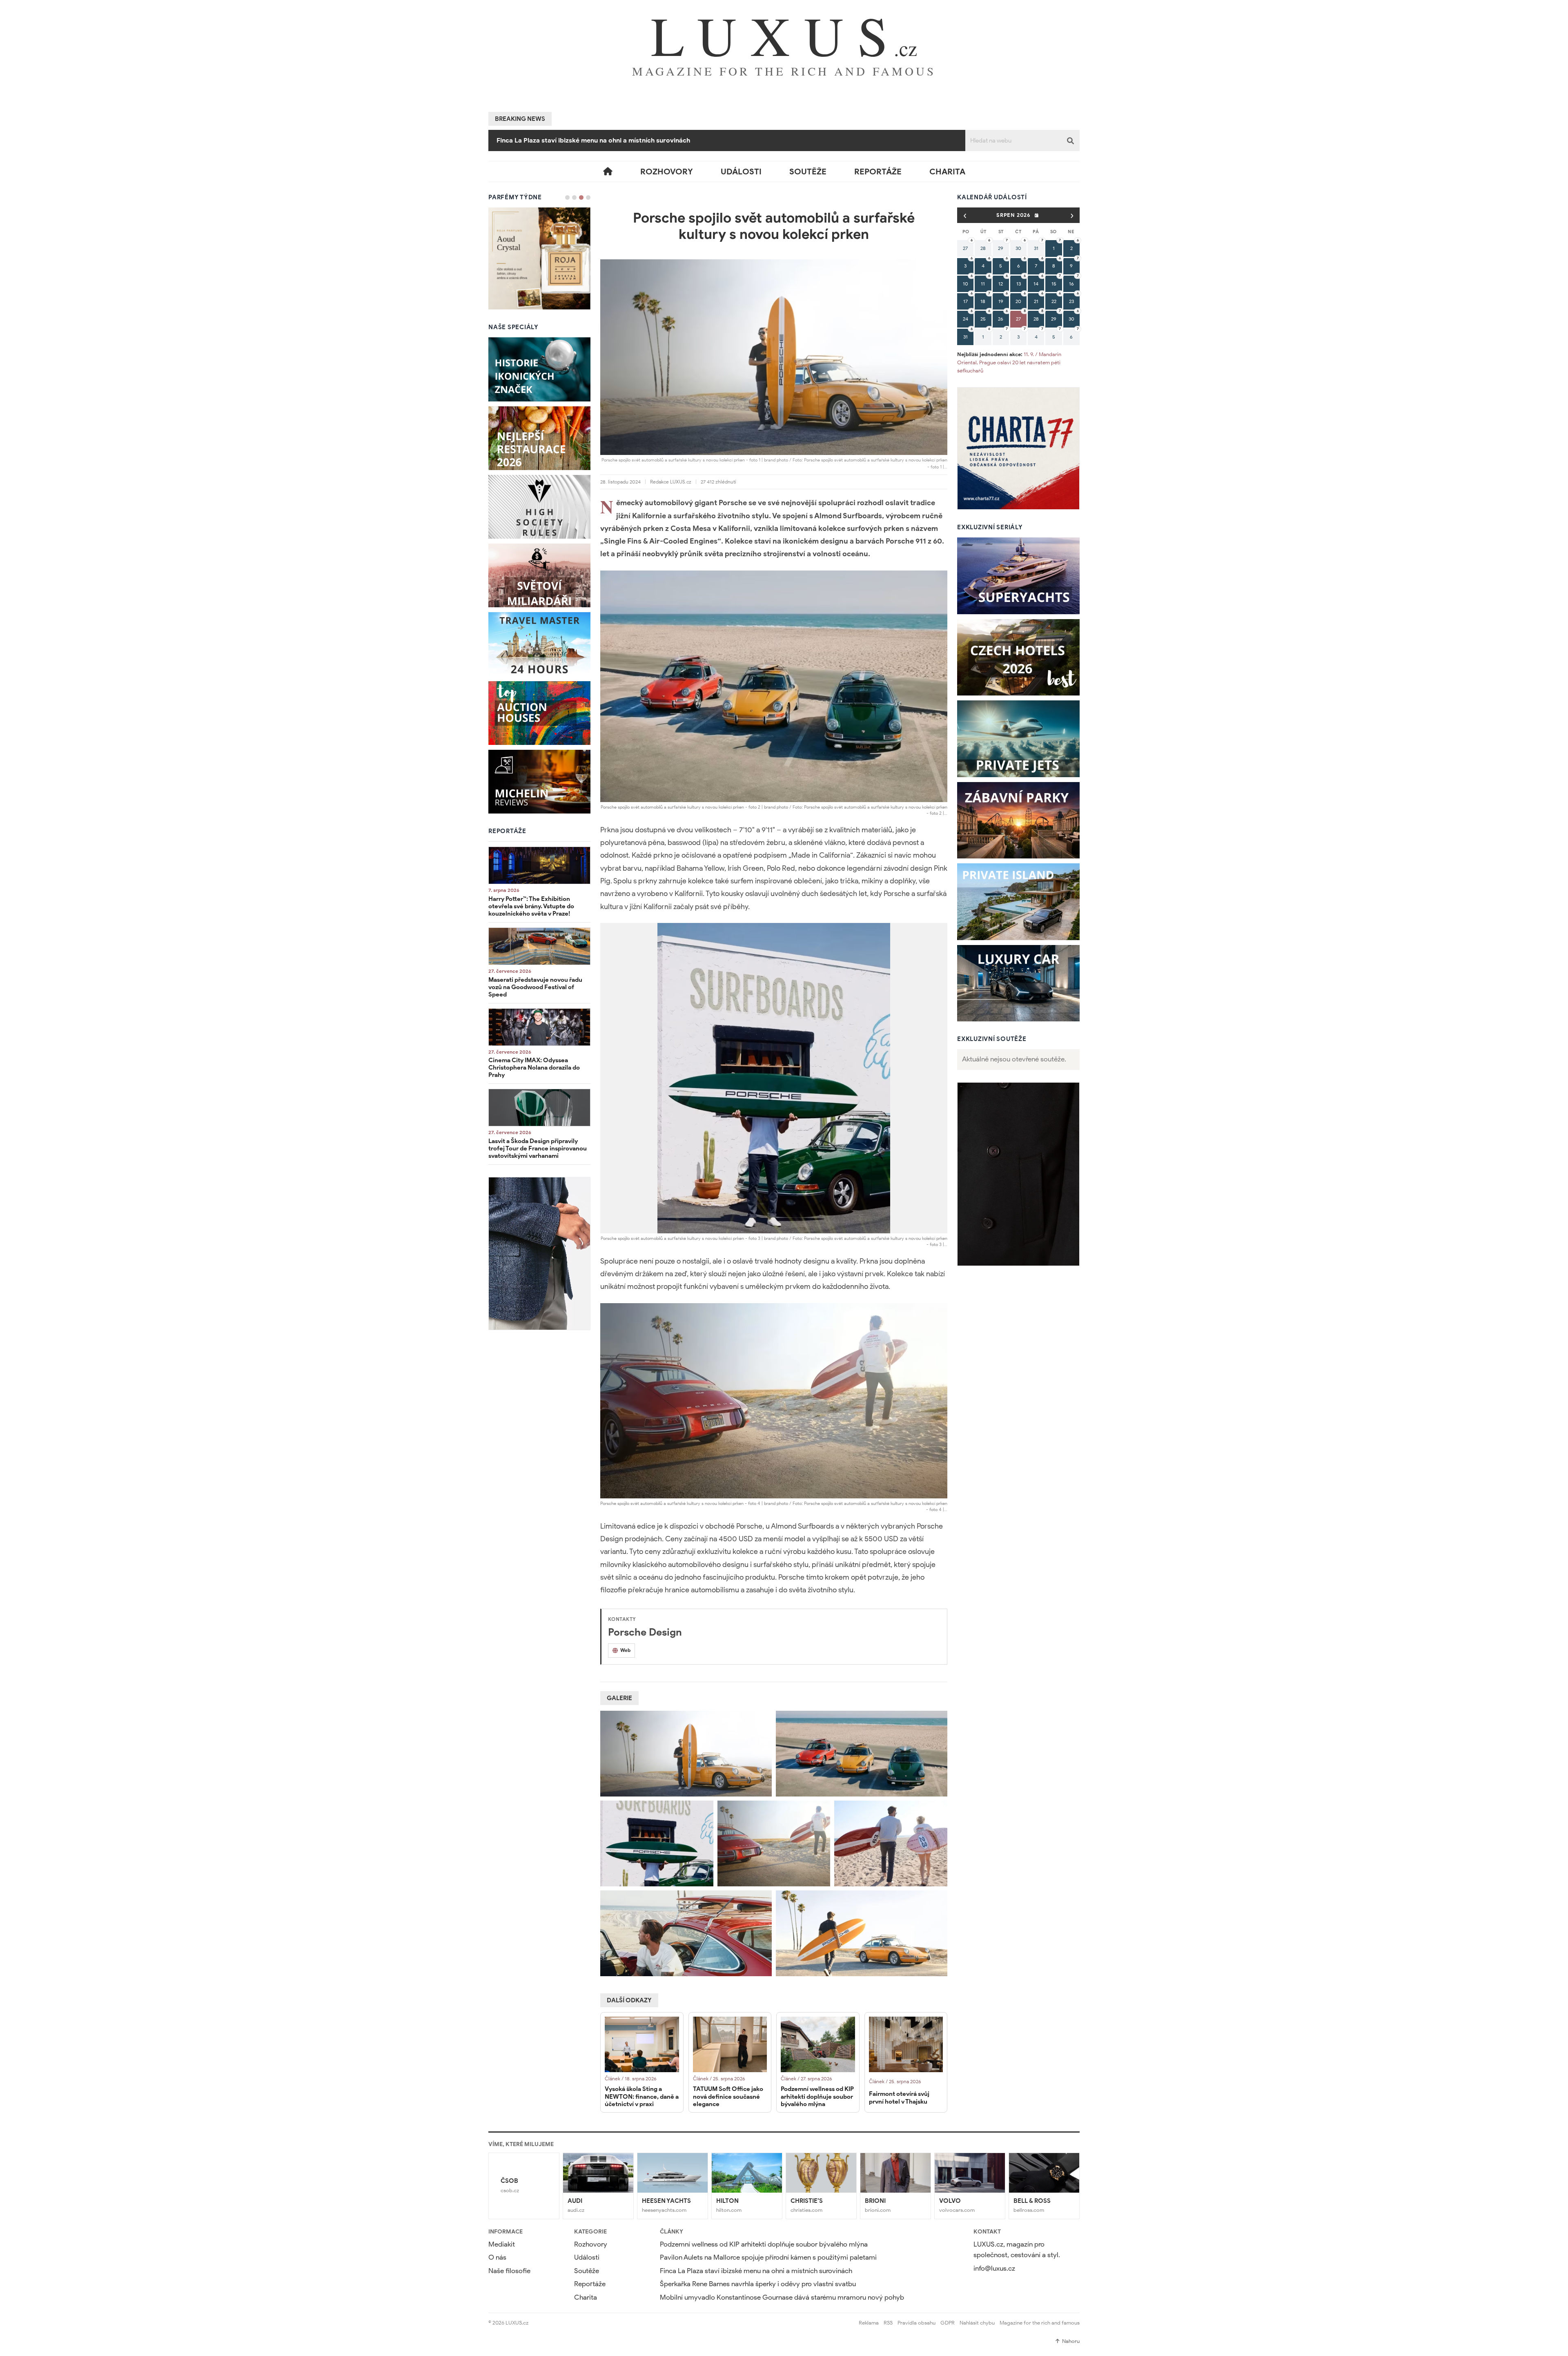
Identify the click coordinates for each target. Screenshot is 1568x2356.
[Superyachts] (1018, 576)
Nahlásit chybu (977, 2323)
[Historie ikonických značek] (539, 369)
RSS (888, 2323)
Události (741, 172)
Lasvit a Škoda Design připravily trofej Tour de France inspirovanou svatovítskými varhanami (538, 1148)
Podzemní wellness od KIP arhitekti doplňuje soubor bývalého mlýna (764, 2244)
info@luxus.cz (994, 2268)
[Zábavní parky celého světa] (1018, 820)
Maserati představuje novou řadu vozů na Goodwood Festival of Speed (535, 987)
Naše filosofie (509, 2271)
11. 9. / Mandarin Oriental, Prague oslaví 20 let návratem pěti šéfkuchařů (1009, 362)
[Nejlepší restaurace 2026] (539, 438)
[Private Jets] (1018, 739)
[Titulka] (608, 172)
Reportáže (878, 172)
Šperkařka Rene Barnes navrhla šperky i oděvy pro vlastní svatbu (758, 2284)
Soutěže (808, 172)
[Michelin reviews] (539, 782)
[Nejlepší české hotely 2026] (1018, 658)
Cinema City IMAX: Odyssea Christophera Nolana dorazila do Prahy (534, 1068)
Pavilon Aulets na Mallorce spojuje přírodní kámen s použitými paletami (768, 2257)
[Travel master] (539, 644)
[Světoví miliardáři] (539, 575)
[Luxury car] (1018, 983)
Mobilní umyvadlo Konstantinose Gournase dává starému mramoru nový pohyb (619, 140)
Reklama (869, 2323)
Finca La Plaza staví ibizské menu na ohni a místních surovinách (756, 2271)
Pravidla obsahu (917, 2323)
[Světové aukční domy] (539, 713)
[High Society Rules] (539, 507)
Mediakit (502, 2244)
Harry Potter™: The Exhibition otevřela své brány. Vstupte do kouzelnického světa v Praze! (531, 906)
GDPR (948, 2323)
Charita (947, 172)
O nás (497, 2257)
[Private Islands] (1018, 902)
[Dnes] (1037, 215)
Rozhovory (667, 172)
